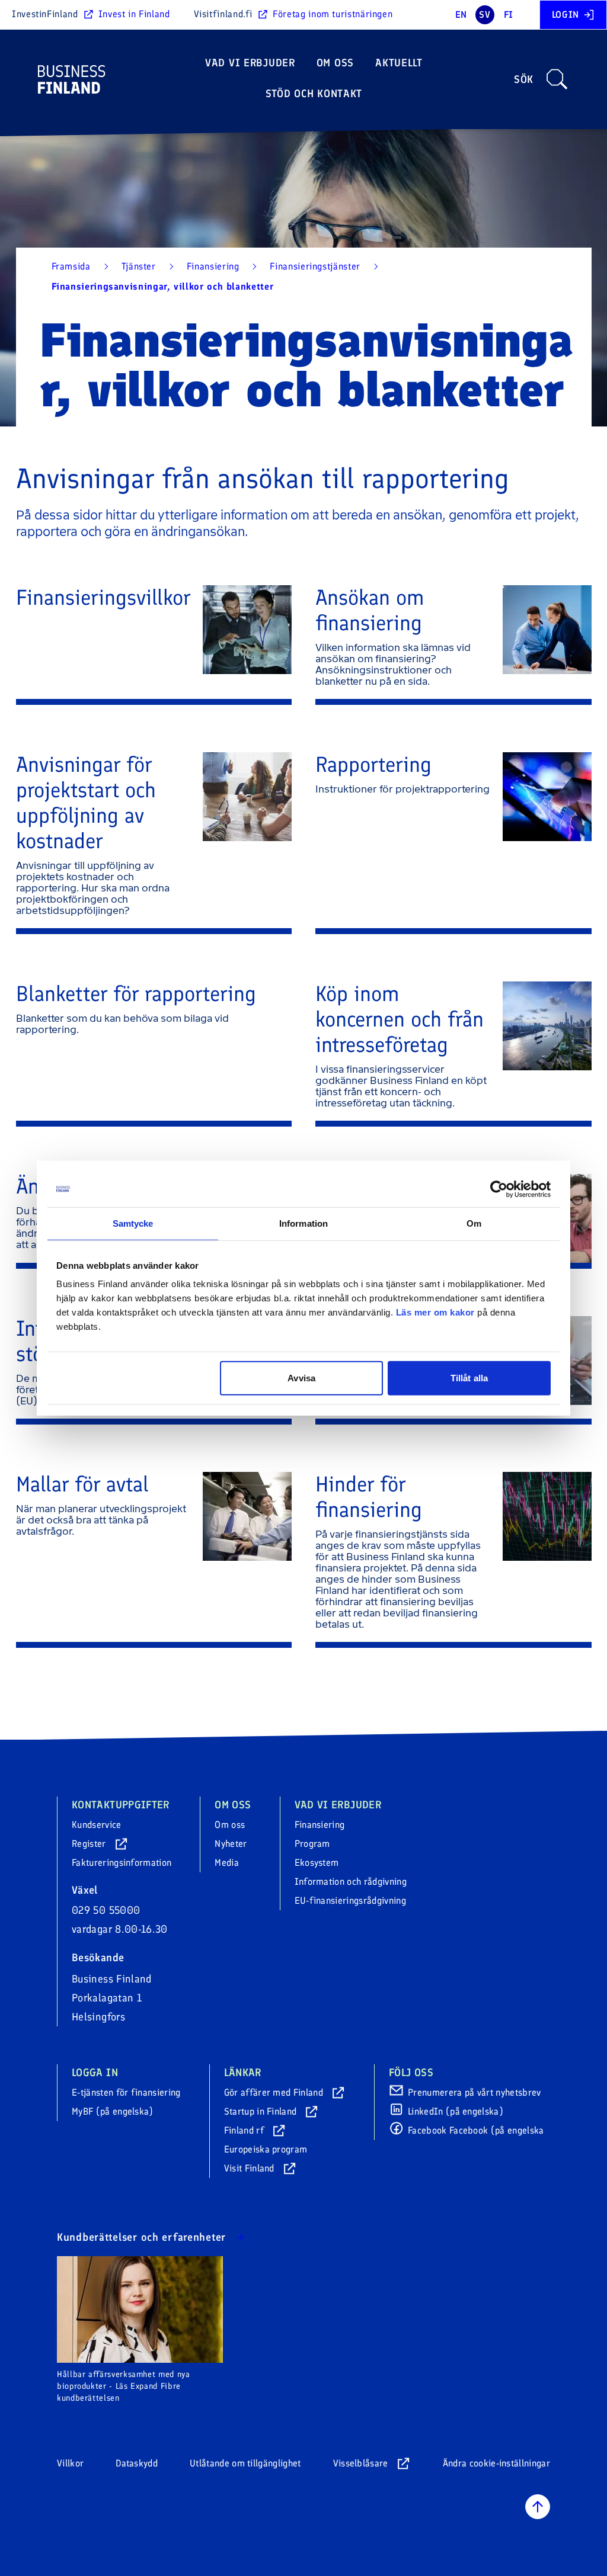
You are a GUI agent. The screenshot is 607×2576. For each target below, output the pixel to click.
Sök (524, 79)
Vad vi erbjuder (250, 63)
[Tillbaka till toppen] (538, 2507)
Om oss (335, 63)
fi (509, 15)
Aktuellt (399, 63)
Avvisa (301, 1378)
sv (485, 15)
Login (566, 15)
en (461, 15)
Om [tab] (474, 1223)
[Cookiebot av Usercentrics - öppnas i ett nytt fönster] (499, 1189)
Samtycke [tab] (133, 1223)
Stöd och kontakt (314, 94)
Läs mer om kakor (435, 1312)
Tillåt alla (469, 1378)
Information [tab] (303, 1223)
